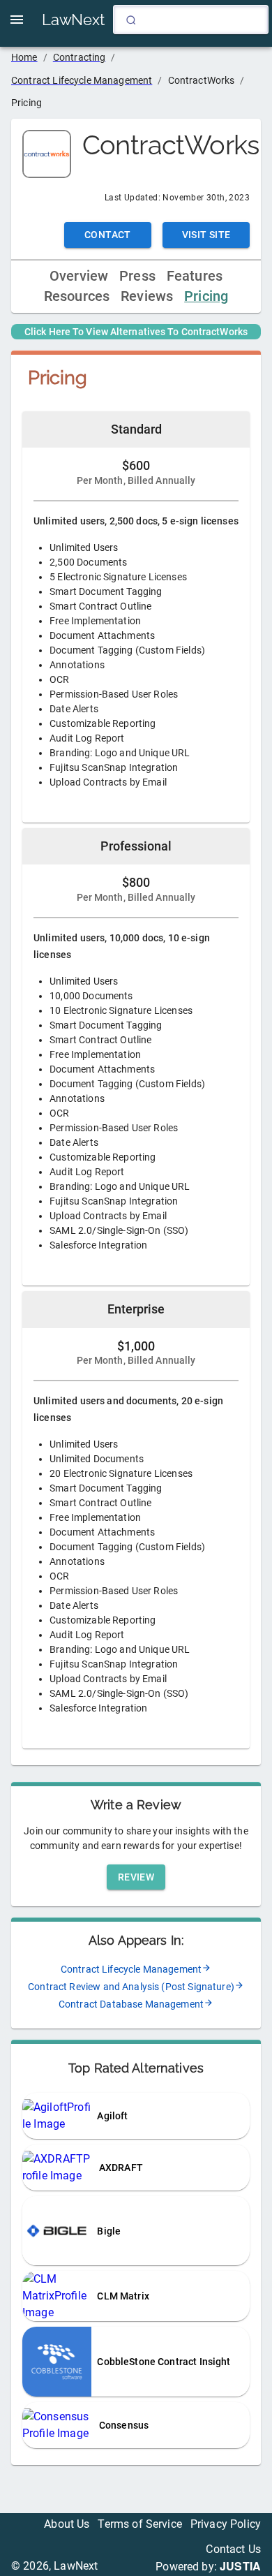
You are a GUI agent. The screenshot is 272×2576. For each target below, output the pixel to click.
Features (195, 276)
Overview (79, 276)
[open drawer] (17, 20)
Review (136, 1877)
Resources (77, 296)
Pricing (206, 296)
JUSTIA (240, 2566)
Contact (108, 235)
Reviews (147, 296)
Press (137, 276)
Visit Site (206, 235)
